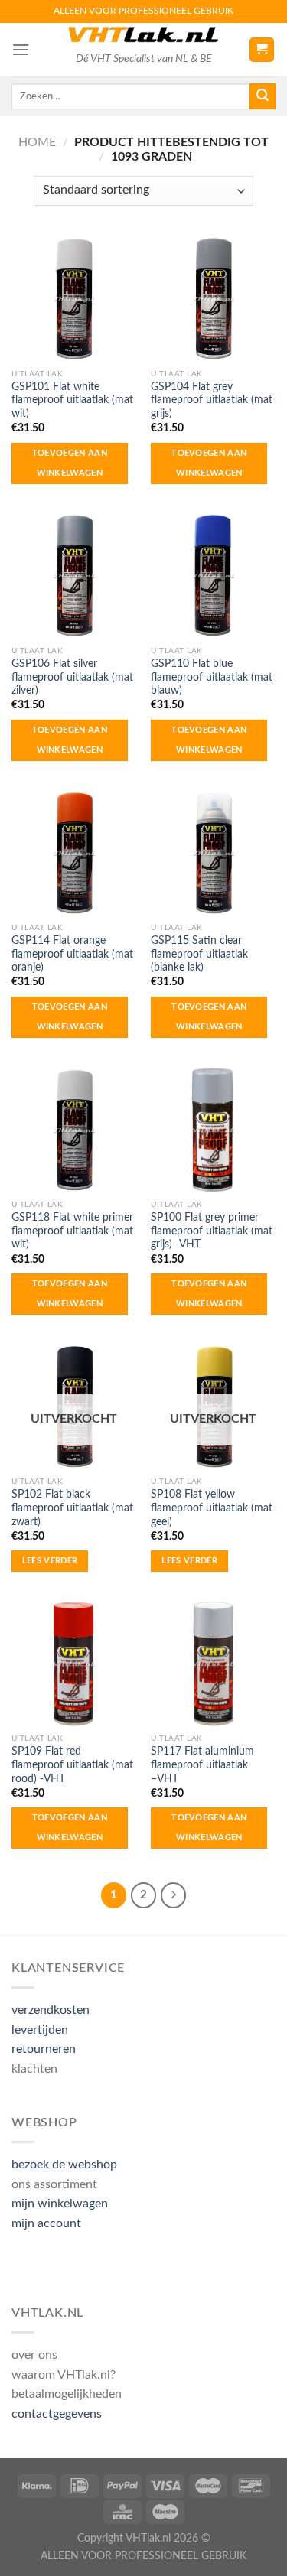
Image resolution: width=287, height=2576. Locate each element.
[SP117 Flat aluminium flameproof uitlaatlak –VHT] (213, 1664)
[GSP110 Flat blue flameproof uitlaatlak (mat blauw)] (213, 576)
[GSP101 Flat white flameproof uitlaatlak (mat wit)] (74, 299)
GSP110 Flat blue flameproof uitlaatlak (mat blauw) (212, 677)
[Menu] (21, 49)
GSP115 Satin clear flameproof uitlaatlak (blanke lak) (199, 954)
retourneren (44, 2049)
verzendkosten (51, 2010)
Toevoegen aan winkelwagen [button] (70, 463)
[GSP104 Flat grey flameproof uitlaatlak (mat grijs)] (213, 299)
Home (37, 142)
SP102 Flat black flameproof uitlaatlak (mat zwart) (72, 1508)
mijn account (46, 2223)
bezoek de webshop (64, 2165)
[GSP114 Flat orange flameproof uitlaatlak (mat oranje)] (74, 853)
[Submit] (263, 96)
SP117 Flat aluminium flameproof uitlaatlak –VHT (202, 1765)
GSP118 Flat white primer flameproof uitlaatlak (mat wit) (72, 1231)
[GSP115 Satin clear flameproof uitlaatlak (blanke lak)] (213, 853)
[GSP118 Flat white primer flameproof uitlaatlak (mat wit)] (74, 1130)
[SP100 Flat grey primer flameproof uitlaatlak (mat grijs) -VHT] (213, 1130)
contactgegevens (57, 2414)
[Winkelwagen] (262, 50)
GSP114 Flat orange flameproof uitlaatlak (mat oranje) (72, 954)
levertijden (40, 2030)
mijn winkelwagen (60, 2204)
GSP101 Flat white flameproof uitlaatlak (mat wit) (72, 400)
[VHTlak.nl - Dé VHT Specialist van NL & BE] (144, 35)
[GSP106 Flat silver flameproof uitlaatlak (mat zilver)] (74, 576)
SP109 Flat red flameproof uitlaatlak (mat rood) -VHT (72, 1765)
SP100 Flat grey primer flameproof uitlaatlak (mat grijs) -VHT (212, 1231)
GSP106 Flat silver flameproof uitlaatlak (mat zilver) (72, 677)
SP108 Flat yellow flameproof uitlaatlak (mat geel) (212, 1508)
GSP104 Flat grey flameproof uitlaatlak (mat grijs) (212, 400)
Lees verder (50, 1561)
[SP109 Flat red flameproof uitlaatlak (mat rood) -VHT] (74, 1664)
